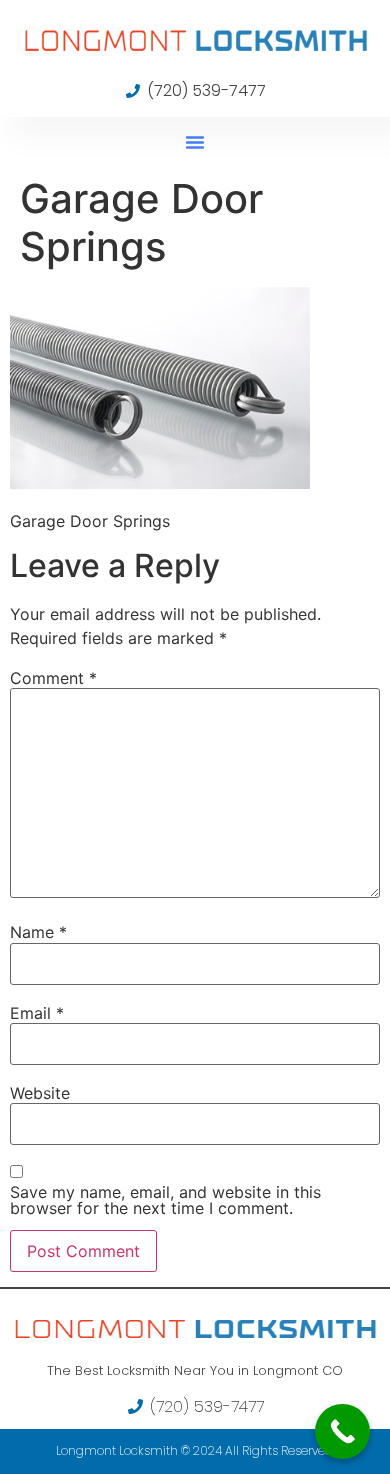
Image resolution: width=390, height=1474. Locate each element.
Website (40, 1093)
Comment (53, 678)
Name (38, 932)
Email (37, 1013)
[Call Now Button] (342, 1431)
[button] (195, 142)
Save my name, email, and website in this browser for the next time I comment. (165, 1200)
